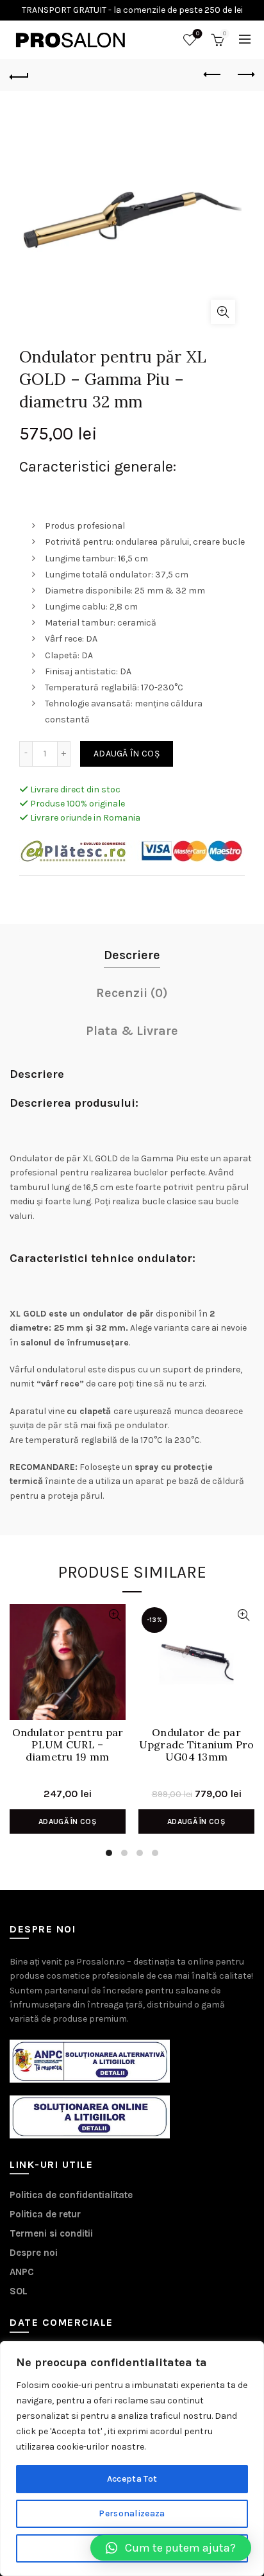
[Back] (19, 75)
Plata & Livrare (132, 1031)
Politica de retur (45, 2214)
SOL (19, 2291)
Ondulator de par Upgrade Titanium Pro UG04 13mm (197, 1745)
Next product (245, 75)
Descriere (132, 955)
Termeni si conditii (51, 2233)
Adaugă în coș (127, 754)
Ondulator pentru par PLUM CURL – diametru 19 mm (68, 1745)
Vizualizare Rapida (114, 1615)
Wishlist (198, 34)
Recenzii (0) (132, 993)
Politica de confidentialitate (71, 2195)
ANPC (22, 2272)
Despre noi (34, 2253)
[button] (171, 2548)
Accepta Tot (132, 2479)
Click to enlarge (223, 312)
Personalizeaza (132, 2513)
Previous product (213, 75)
